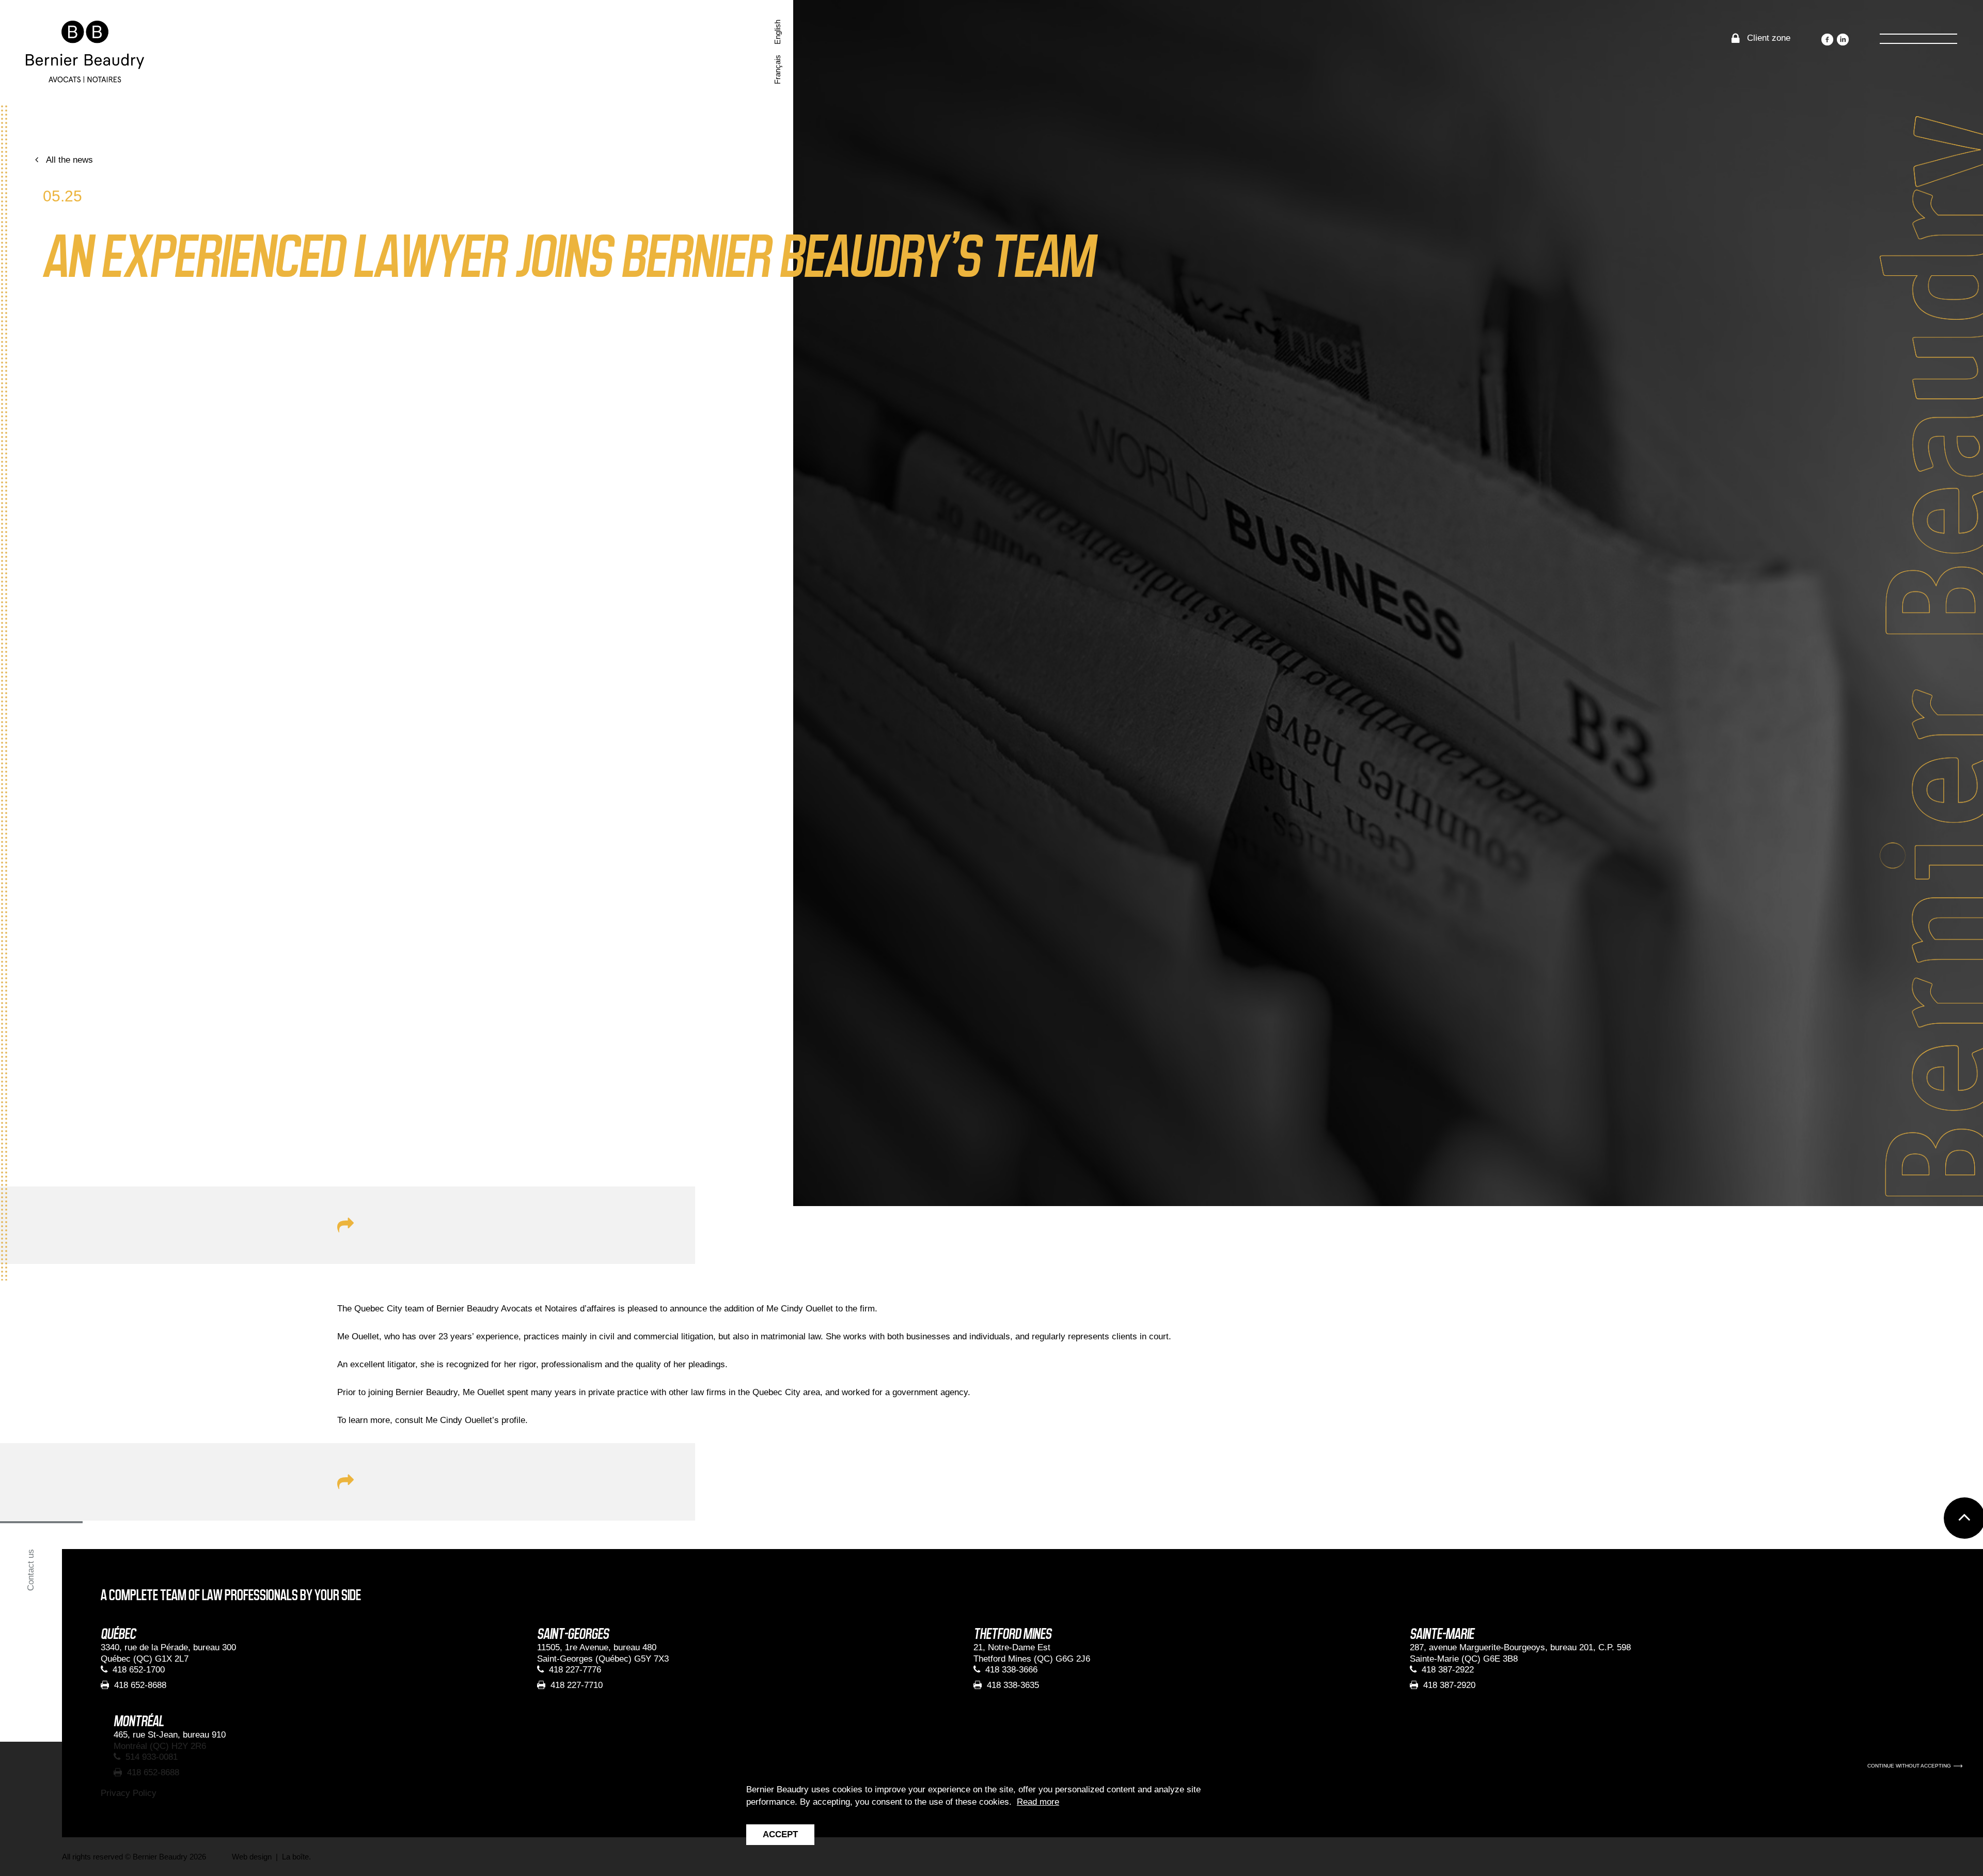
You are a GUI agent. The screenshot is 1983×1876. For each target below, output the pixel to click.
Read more (1038, 1802)
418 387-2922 (1448, 1670)
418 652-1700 (139, 1670)
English (777, 32)
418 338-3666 (1011, 1670)
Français (777, 69)
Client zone (1769, 38)
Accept (780, 1834)
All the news (69, 160)
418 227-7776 (575, 1670)
